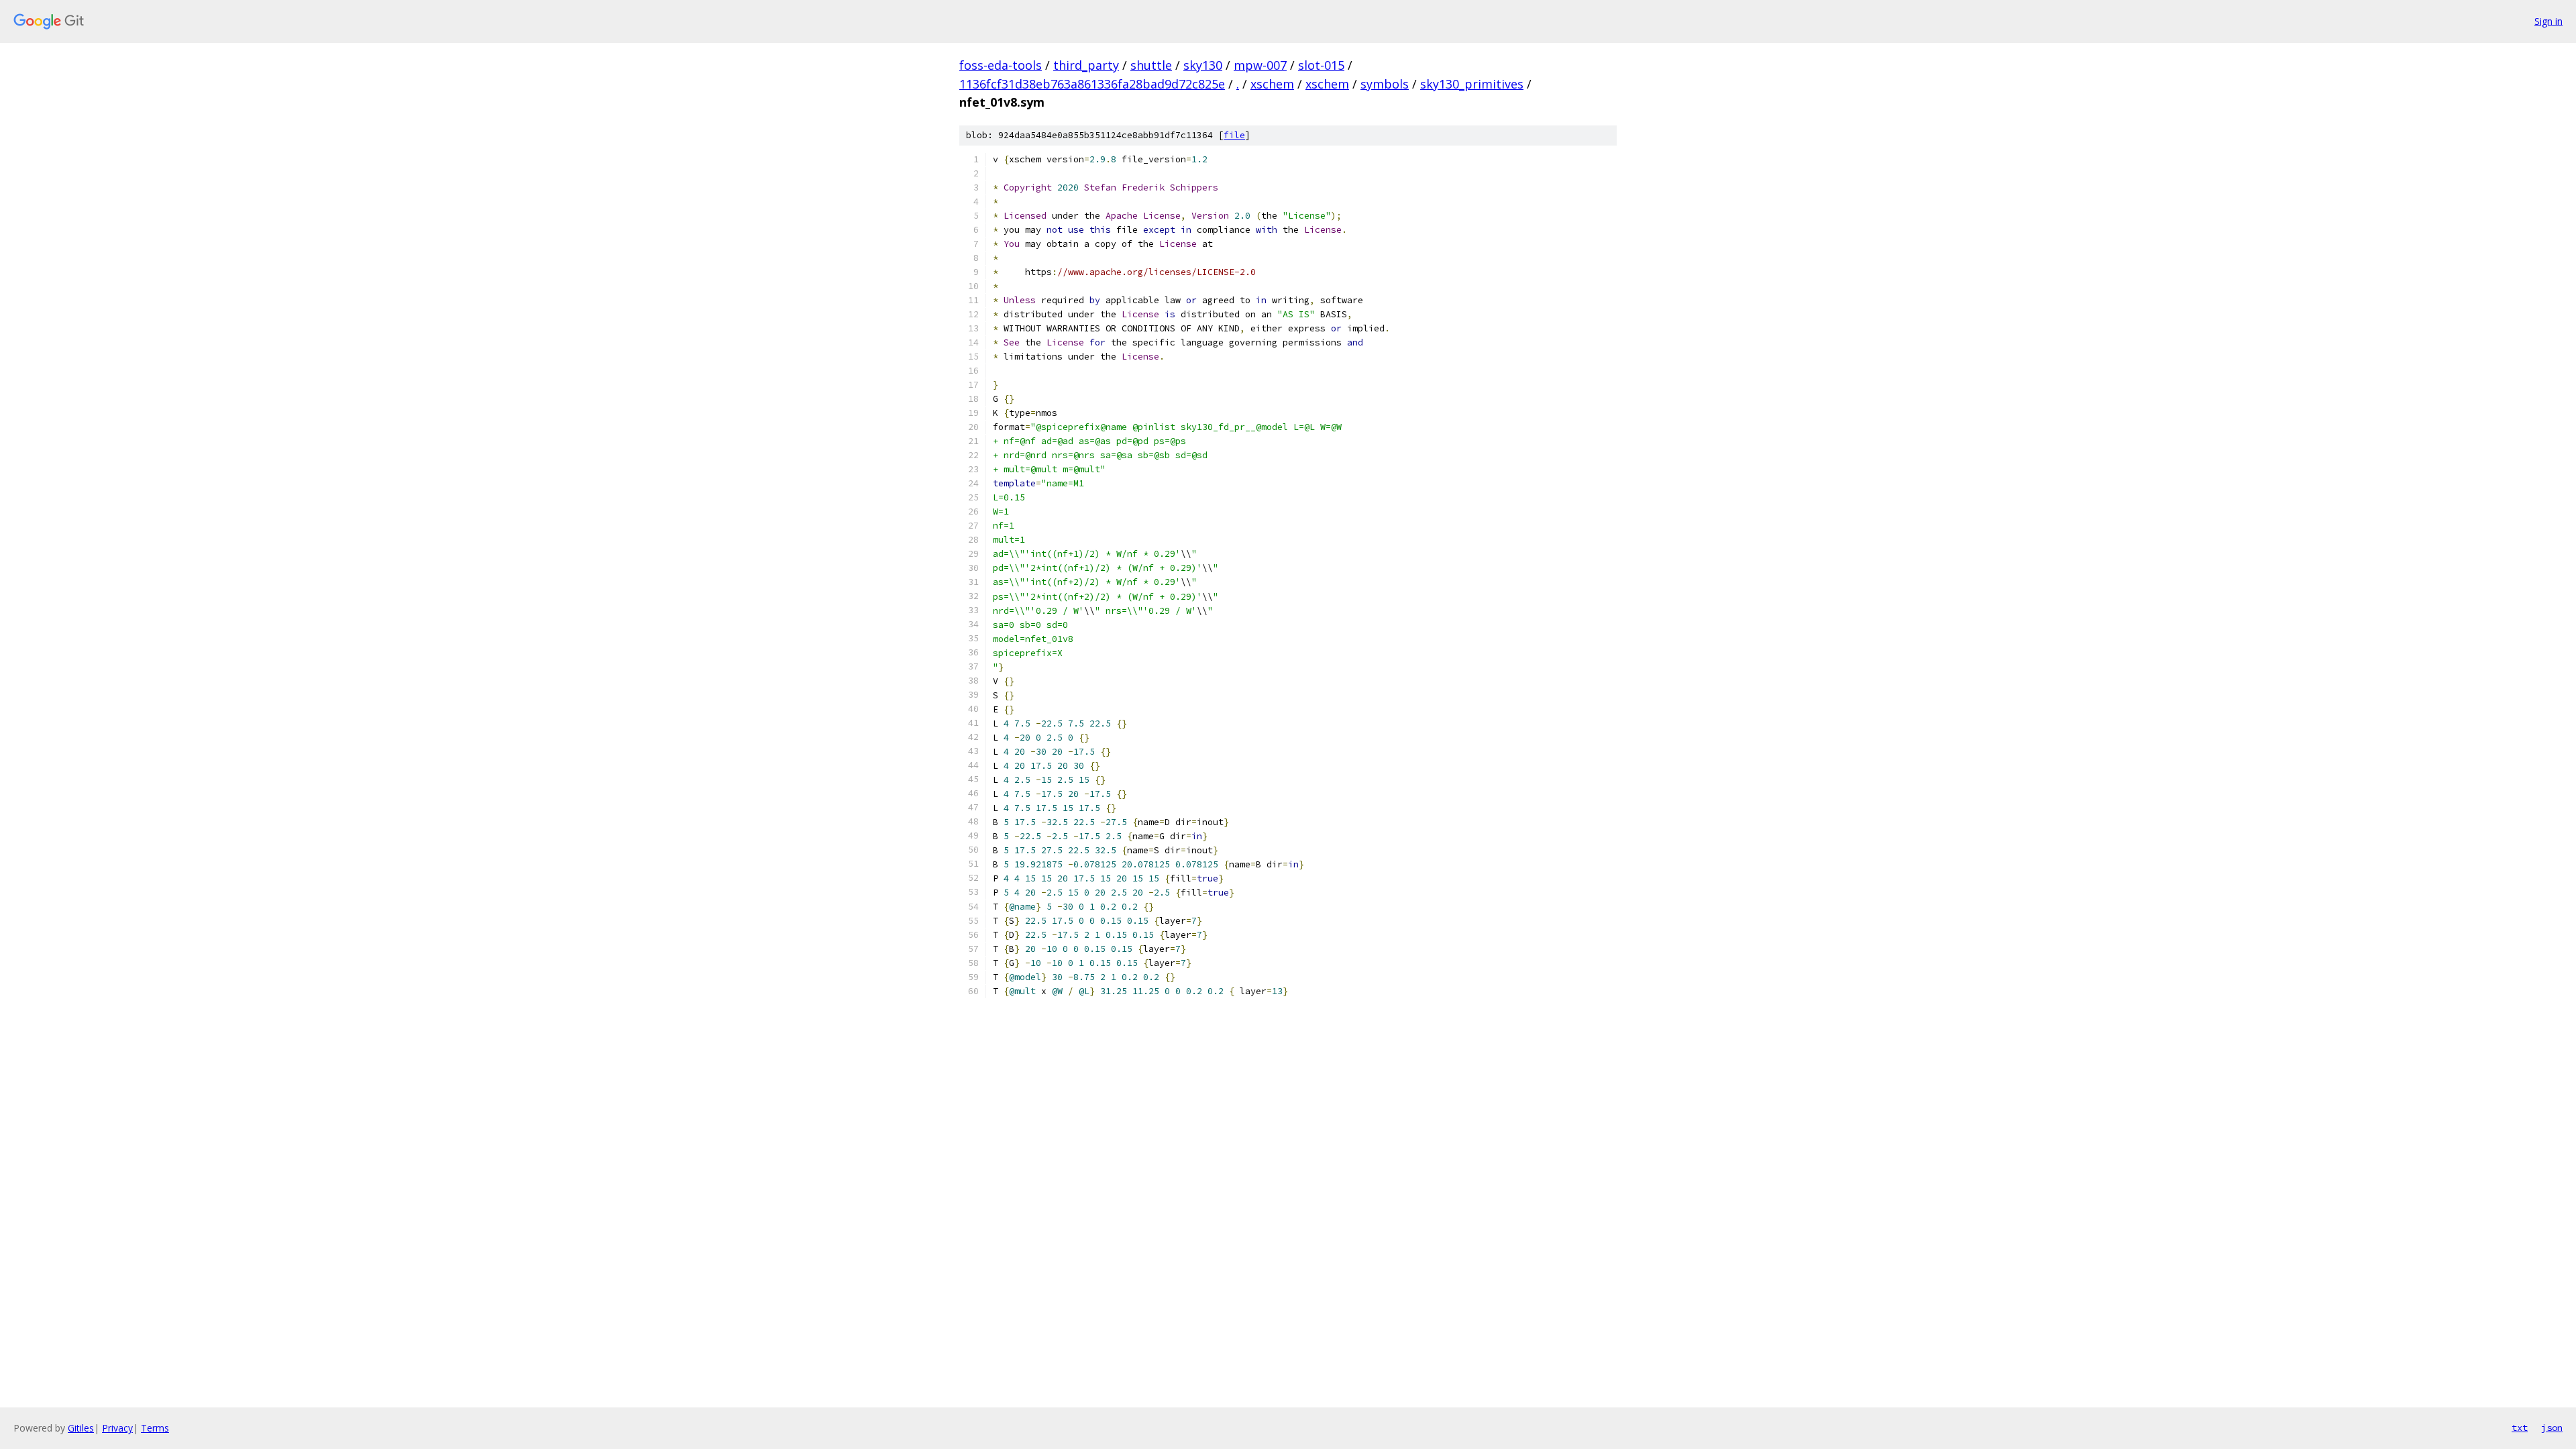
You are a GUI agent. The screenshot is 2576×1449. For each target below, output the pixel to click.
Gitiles (81, 1428)
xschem (1272, 84)
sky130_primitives (1472, 84)
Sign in (2548, 21)
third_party (1086, 65)
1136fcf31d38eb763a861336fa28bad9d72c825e (1092, 84)
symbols (1385, 84)
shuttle (1151, 65)
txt (2520, 1428)
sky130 (1203, 65)
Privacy (117, 1428)
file (1234, 135)
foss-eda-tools (1001, 65)
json (2552, 1428)
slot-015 (1321, 65)
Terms (155, 1428)
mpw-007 (1260, 65)
